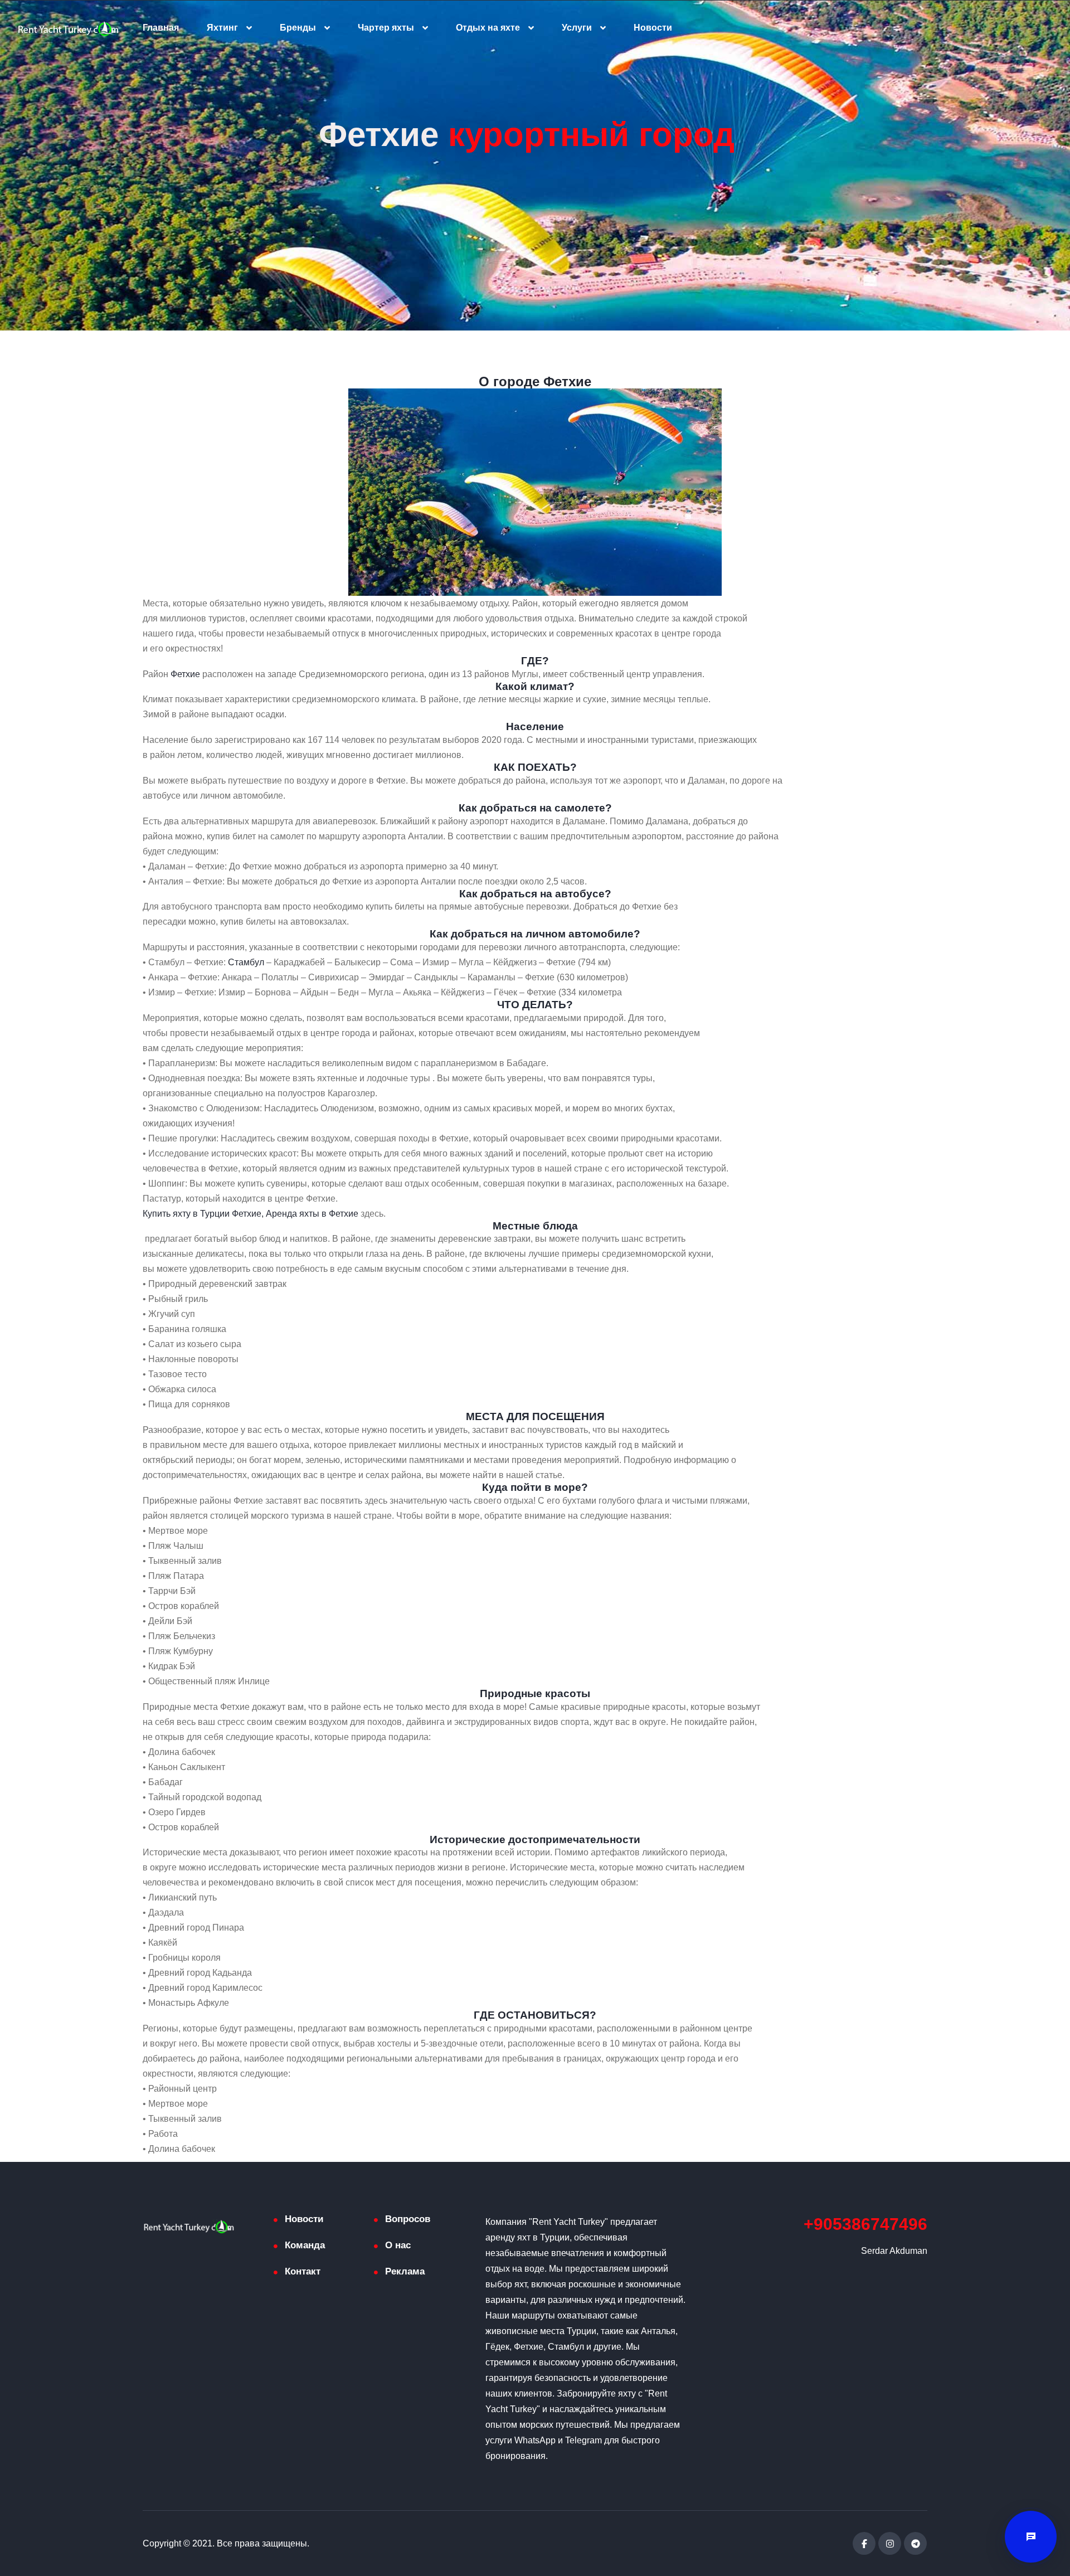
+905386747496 (865, 2224)
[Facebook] (864, 2543)
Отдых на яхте (488, 28)
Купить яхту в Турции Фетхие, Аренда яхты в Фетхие (251, 1214)
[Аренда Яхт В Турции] (68, 28)
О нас (398, 2245)
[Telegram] (915, 2543)
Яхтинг (222, 28)
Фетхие (185, 674)
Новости (653, 28)
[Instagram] (890, 2543)
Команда (305, 2245)
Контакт (303, 2271)
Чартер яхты (386, 28)
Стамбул (246, 962)
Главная (161, 28)
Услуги (577, 28)
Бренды (298, 28)
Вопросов (408, 2219)
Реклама (405, 2271)
